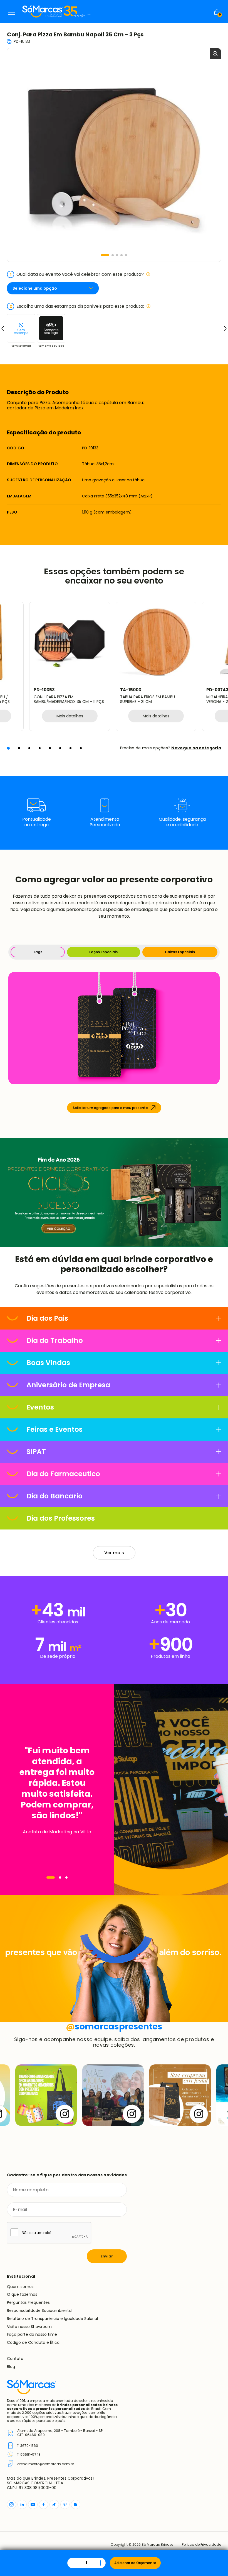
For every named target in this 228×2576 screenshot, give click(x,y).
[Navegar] (51, 1877)
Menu (12, 12)
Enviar (107, 2256)
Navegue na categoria (196, 748)
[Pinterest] (65, 2504)
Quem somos (20, 2287)
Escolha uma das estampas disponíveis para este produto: (77, 306)
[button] (105, 255)
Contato (15, 2359)
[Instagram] (12, 2504)
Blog (11, 2367)
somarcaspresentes (114, 2026)
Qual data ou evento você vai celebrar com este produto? (77, 274)
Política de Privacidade (201, 2545)
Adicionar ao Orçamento (135, 2563)
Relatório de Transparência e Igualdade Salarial (52, 2319)
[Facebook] (44, 2504)
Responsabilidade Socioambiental (40, 2310)
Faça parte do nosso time (32, 2334)
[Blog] (76, 2504)
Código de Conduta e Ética (33, 2342)
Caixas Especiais (180, 952)
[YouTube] (33, 2504)
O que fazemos (22, 2294)
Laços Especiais (103, 952)
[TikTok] (54, 2504)
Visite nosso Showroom (29, 2327)
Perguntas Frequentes (28, 2302)
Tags (38, 952)
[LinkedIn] (22, 2504)
